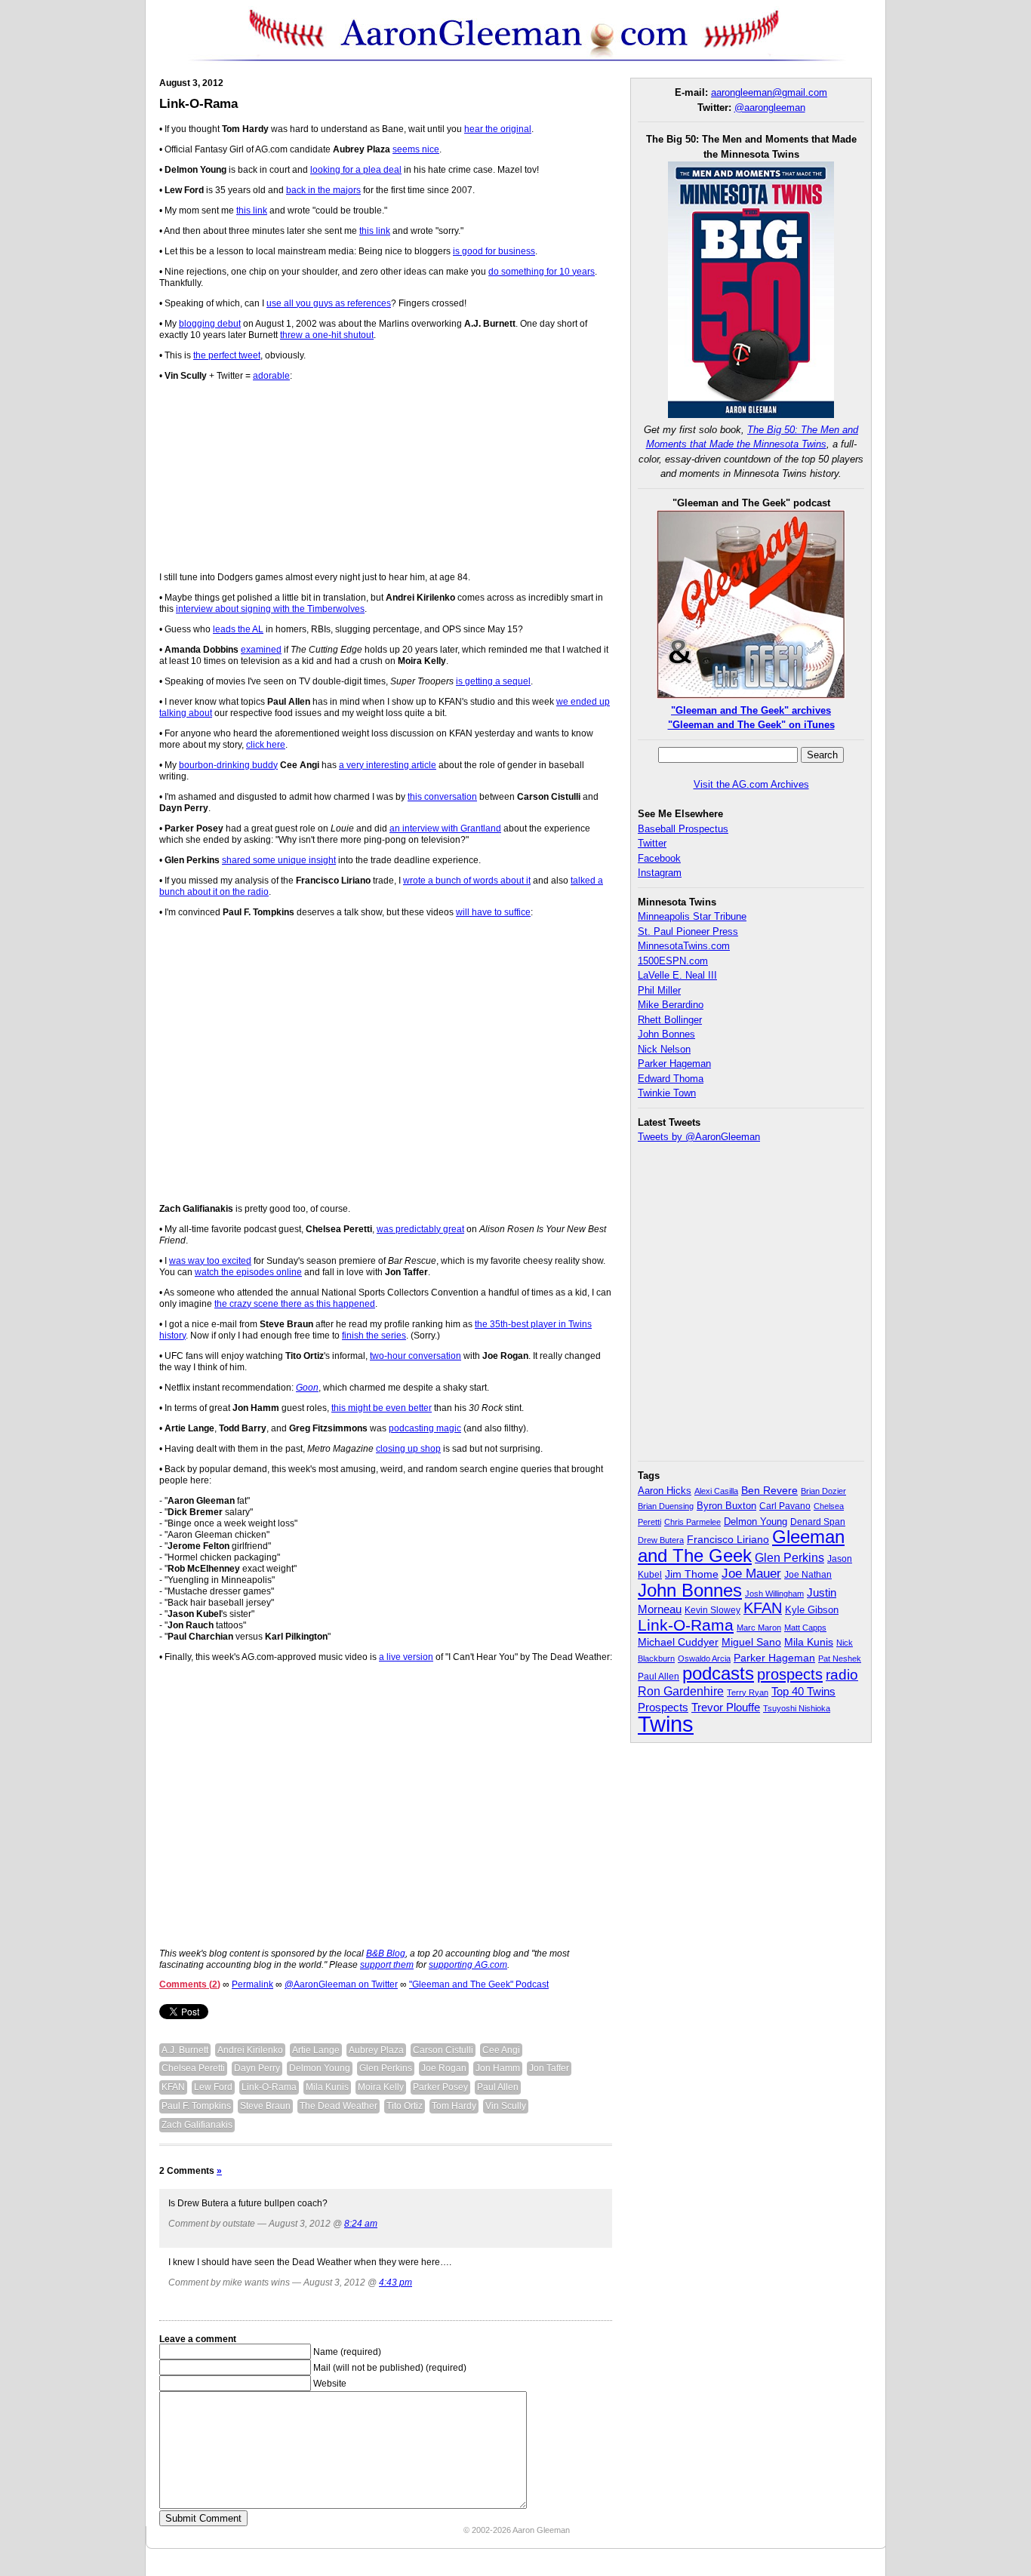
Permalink (252, 1984)
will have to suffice (493, 912)
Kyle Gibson (812, 1610)
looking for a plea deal (356, 170)
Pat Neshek (840, 1658)
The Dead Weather (339, 2106)
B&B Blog (386, 1954)
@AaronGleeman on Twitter (341, 1984)
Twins (666, 1724)
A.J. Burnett (185, 2050)
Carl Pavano (785, 1506)
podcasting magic (425, 1428)
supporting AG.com (468, 1965)
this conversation (442, 797)
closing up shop (408, 1449)
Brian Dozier (823, 1491)
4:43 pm (395, 2282)
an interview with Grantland (445, 828)
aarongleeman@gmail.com (769, 92)
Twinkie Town (667, 1093)
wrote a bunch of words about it (467, 881)
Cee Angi (501, 2050)
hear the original (498, 129)
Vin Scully (506, 2106)
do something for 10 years (542, 272)
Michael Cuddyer (678, 1642)
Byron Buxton (726, 1506)
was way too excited (210, 1261)
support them (387, 1965)
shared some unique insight (279, 860)
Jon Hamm (498, 2068)
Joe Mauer (751, 1574)
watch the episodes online (248, 1272)
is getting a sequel (493, 681)
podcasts (718, 1673)
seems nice (416, 149)
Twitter (652, 843)
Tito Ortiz (405, 2106)
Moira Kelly (381, 2087)
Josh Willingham (774, 1594)
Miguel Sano (751, 1642)
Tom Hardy (454, 2106)
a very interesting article (388, 765)
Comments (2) (190, 1984)
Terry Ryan (748, 1692)
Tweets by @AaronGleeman (699, 1137)
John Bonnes (666, 1034)
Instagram (660, 873)
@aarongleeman (770, 108)
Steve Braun (265, 2106)
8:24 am (361, 2224)
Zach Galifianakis (197, 2125)
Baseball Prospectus (683, 829)
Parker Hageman (674, 1064)
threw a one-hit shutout (327, 335)
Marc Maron (759, 1628)
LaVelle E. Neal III (677, 975)
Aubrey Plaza (376, 2050)
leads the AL (238, 629)
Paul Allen (498, 2087)
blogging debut (210, 324)
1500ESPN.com (673, 961)
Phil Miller (659, 990)
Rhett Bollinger (670, 1020)
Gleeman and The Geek (741, 1546)
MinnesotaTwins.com (684, 946)
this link (252, 211)
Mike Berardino (671, 1005)
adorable (271, 376)
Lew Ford (213, 2087)
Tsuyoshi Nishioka (797, 1708)
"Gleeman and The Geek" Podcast (479, 1984)
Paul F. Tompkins (196, 2106)
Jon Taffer (549, 2068)
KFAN (173, 2087)
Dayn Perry (257, 2068)
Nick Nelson (664, 1049)
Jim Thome (692, 1574)
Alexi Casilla (716, 1491)
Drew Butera (661, 1540)
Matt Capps (805, 1628)
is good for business (494, 251)
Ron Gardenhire (681, 1691)
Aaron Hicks (665, 1491)
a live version (406, 1657)
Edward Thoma (671, 1079)
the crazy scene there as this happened (295, 1304)
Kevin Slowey (712, 1610)
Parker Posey (440, 2087)
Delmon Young (320, 2068)
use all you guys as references (329, 303)
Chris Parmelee (692, 1522)
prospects (790, 1674)
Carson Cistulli (443, 2050)
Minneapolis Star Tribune (692, 916)
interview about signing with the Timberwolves (270, 609)
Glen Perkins (386, 2068)
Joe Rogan (444, 2068)
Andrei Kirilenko (250, 2050)
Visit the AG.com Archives (751, 784)
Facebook (659, 858)
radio (842, 1674)
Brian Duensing (666, 1506)
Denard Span (818, 1522)
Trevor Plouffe (726, 1707)
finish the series (374, 1336)
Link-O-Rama (199, 104)
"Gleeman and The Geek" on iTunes (751, 725)
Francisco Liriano (728, 1539)
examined (261, 650)
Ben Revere (769, 1491)
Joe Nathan (808, 1575)
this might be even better (382, 1408)
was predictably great (420, 1229)
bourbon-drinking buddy (228, 765)
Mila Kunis (327, 2087)
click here (266, 745)
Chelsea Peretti (193, 2068)
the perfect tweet (227, 355)
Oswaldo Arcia (704, 1658)
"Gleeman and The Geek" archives (751, 710)
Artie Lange (316, 2050)
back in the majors (323, 190)
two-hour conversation (415, 1356)
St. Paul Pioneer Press (688, 931)
